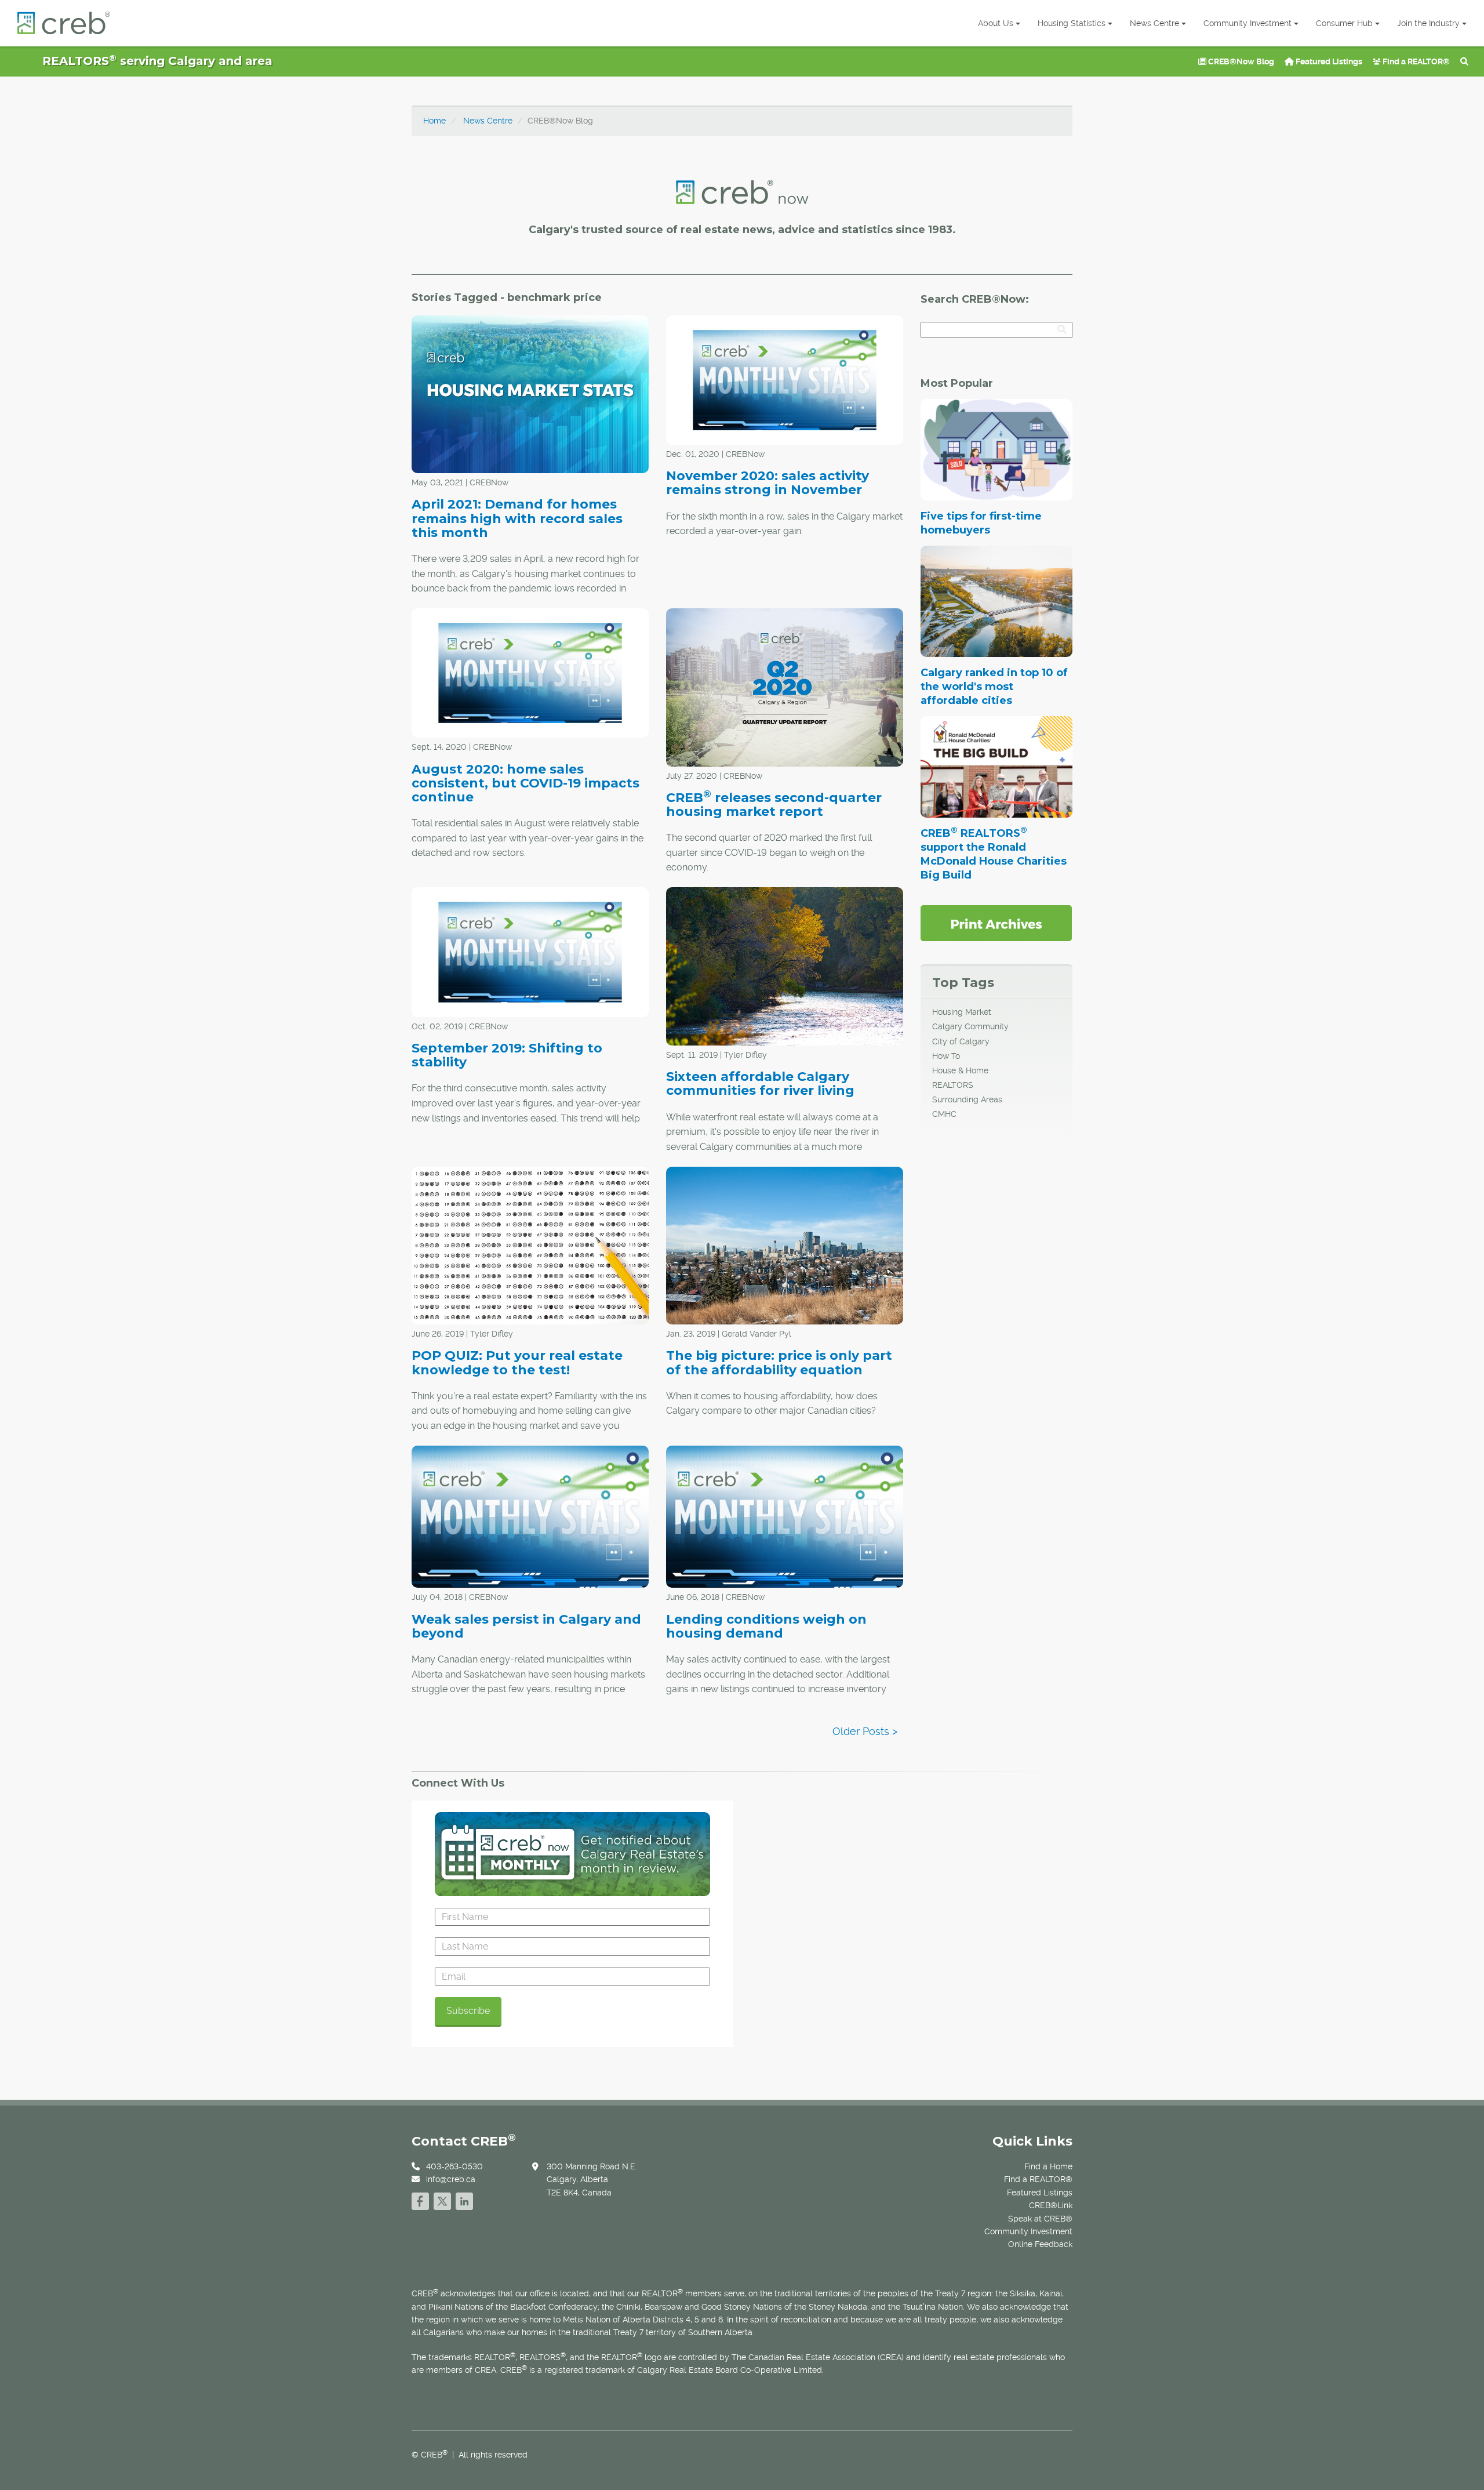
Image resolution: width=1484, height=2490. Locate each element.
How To (946, 1056)
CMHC (944, 1114)
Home (434, 121)
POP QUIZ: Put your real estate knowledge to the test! (517, 1362)
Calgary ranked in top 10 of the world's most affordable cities (994, 687)
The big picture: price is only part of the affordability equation (779, 1362)
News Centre (1154, 23)
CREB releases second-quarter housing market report (774, 805)
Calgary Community (970, 1026)
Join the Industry (1428, 23)
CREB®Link (1051, 2205)
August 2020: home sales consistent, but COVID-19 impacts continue (525, 783)
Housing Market (962, 1012)
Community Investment (1247, 23)
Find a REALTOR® (1415, 61)
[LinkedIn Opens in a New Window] (464, 2200)
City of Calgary (961, 1041)
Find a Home (1048, 2166)
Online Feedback (1040, 2244)
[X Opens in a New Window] (442, 2200)
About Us (996, 23)
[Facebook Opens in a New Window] (420, 2200)
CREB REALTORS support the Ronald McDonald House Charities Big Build (994, 854)
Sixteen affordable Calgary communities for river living (760, 1084)
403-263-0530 (454, 2166)
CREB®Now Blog (1240, 61)
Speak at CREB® (1040, 2219)
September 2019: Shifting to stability (507, 1055)
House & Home (960, 1070)
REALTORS (953, 1085)
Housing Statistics (1072, 23)
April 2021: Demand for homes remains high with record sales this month (517, 518)
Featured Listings (1328, 61)
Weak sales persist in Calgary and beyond (526, 1626)
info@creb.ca (451, 2179)
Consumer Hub (1344, 23)
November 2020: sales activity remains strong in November (768, 483)
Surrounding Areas (967, 1099)
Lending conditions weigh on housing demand (766, 1626)
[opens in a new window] (996, 923)
